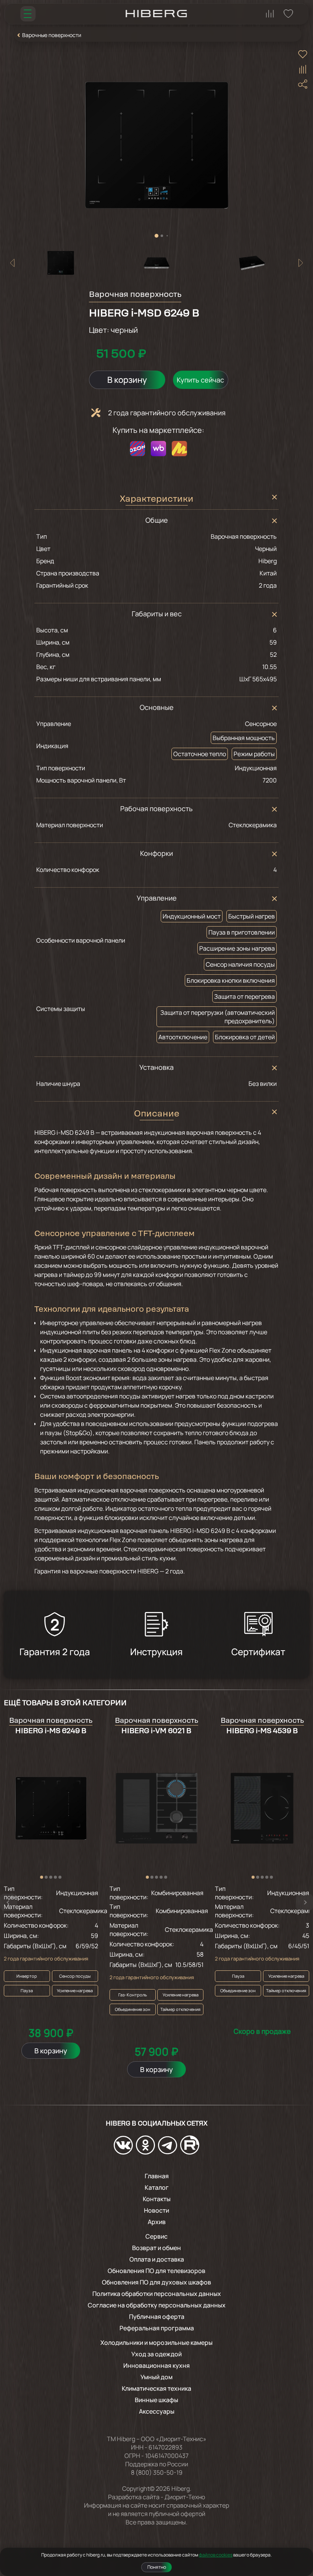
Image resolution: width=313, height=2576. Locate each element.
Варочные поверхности (52, 35)
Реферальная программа (157, 2328)
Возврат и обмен (156, 2248)
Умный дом (156, 2377)
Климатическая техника (156, 2388)
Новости (156, 2210)
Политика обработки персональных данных (157, 2294)
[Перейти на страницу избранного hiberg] (288, 14)
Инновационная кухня (156, 2365)
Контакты (157, 2199)
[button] (156, 236)
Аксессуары (157, 2411)
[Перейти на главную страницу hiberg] (156, 14)
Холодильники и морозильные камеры (156, 2343)
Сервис (156, 2236)
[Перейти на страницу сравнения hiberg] (270, 14)
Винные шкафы (156, 2400)
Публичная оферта (157, 2317)
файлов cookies (216, 2555)
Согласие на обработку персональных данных (157, 2305)
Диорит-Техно (185, 2497)
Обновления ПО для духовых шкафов (156, 2282)
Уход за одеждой (156, 2354)
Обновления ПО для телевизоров (156, 2271)
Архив (157, 2222)
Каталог (157, 2187)
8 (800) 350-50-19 (157, 2472)
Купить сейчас (200, 380)
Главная (157, 2176)
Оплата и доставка (157, 2259)
